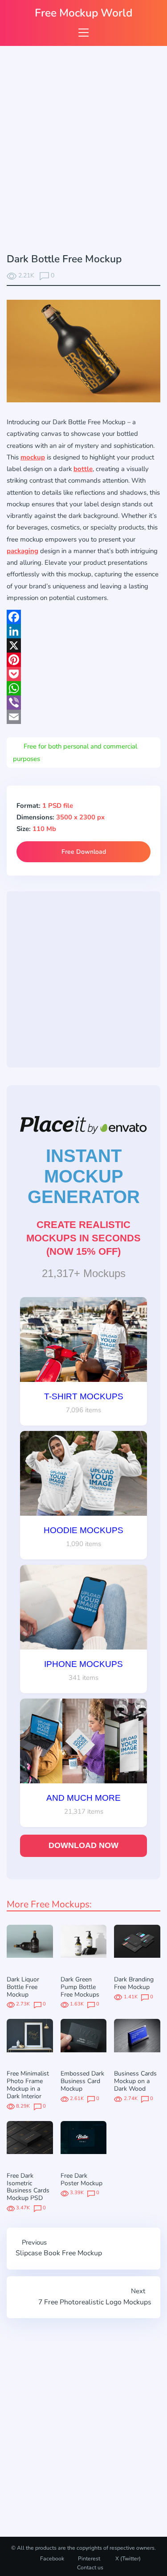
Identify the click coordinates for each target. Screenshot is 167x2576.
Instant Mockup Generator (84, 1176)
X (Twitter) (127, 2559)
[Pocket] (83, 674)
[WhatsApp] (83, 688)
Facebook (52, 2559)
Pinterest (89, 2559)
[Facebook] (83, 617)
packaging (22, 551)
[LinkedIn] (83, 631)
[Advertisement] (83, 151)
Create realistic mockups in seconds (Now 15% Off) (83, 1238)
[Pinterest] (83, 660)
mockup (33, 457)
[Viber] (83, 703)
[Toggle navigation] (83, 32)
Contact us (90, 2568)
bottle (83, 469)
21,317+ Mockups (84, 1273)
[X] (83, 645)
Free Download (84, 852)
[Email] (83, 717)
